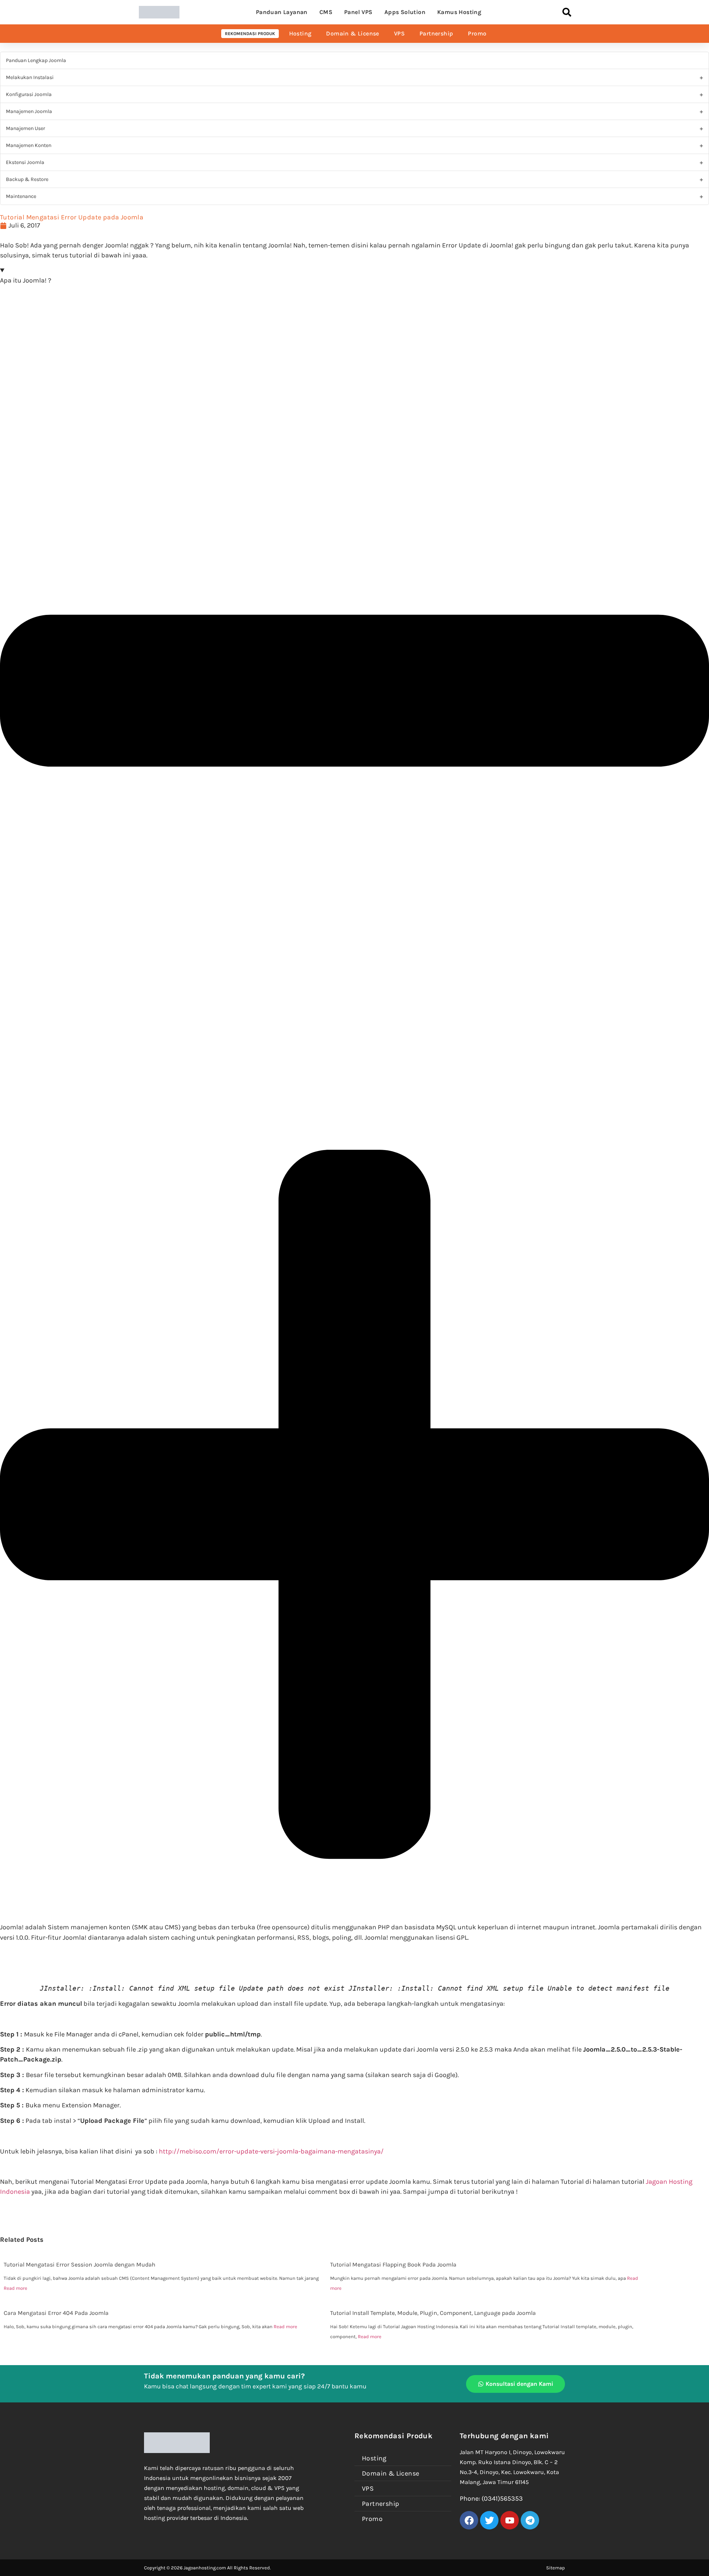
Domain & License (352, 33)
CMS (326, 12)
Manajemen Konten (29, 145)
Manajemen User (25, 128)
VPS (399, 33)
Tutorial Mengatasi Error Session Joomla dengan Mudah (80, 2264)
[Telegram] (530, 2520)
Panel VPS (358, 12)
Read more (16, 2288)
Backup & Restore (27, 179)
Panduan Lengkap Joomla (36, 60)
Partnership (436, 33)
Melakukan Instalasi (30, 77)
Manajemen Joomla (29, 111)
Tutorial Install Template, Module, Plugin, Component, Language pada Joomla (433, 2313)
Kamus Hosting (459, 12)
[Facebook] (469, 2520)
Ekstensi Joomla (25, 162)
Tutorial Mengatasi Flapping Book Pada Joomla (393, 2264)
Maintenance (21, 196)
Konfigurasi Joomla (29, 94)
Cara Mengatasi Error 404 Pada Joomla (56, 2313)
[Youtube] (510, 2520)
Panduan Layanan (282, 12)
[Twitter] (489, 2520)
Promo (477, 33)
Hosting (300, 33)
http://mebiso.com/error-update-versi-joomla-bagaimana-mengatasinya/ (271, 2151)
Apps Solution (405, 12)
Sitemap (556, 2568)
